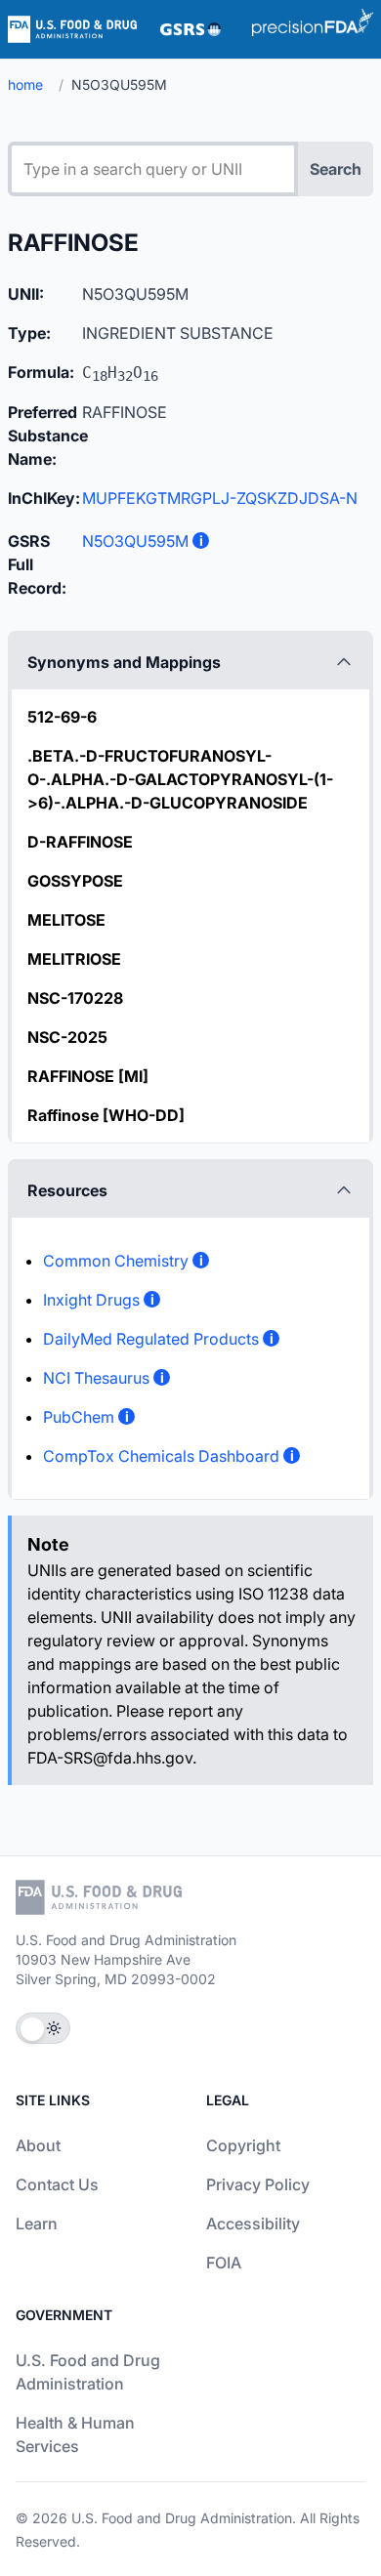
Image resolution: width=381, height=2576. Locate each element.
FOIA (224, 2263)
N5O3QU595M (135, 541)
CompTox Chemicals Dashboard (161, 1456)
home (25, 84)
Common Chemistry (116, 1261)
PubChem (79, 1417)
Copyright (243, 2145)
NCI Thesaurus (96, 1378)
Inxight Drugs (91, 1300)
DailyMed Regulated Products (151, 1339)
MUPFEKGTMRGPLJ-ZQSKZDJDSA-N (220, 498)
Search (336, 169)
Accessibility (253, 2223)
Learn (37, 2223)
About (38, 2145)
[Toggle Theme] (43, 2028)
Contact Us (57, 2184)
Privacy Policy (258, 2184)
